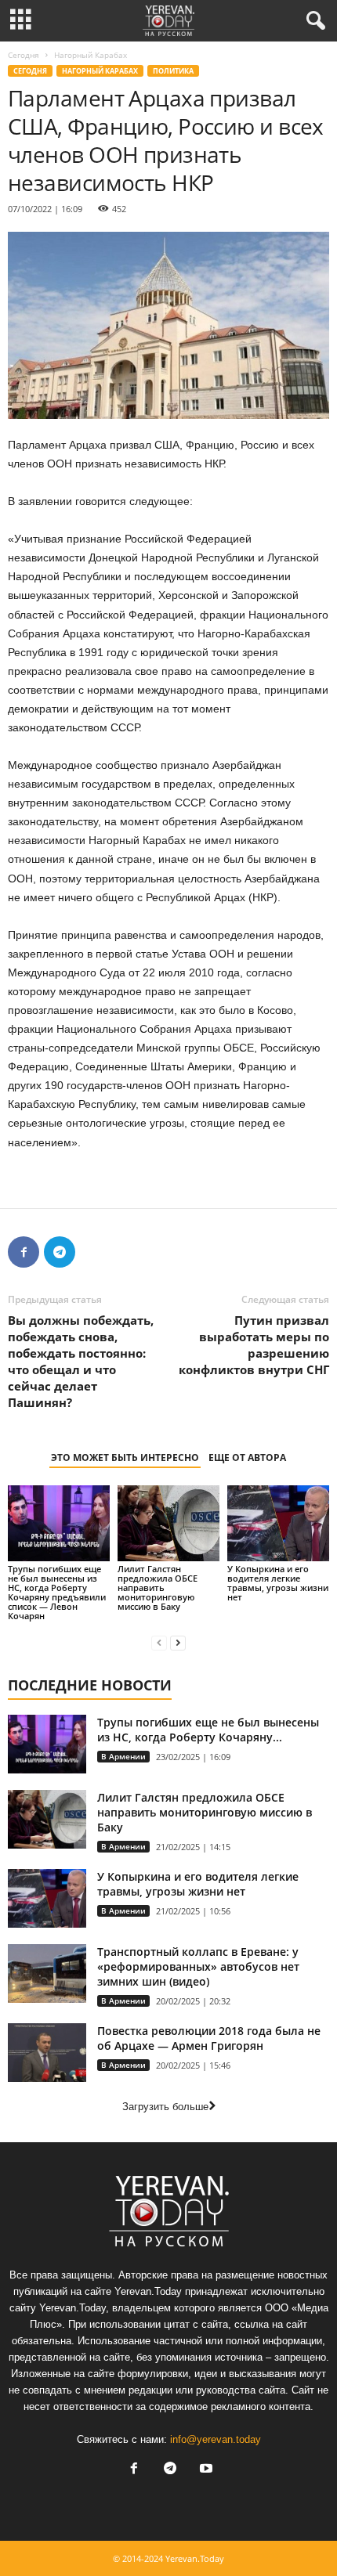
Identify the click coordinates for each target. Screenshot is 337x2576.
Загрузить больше (165, 2107)
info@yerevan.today (216, 2439)
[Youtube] (205, 2470)
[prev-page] (159, 1642)
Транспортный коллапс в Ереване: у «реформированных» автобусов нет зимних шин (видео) (198, 1966)
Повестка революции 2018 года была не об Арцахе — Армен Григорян (209, 2038)
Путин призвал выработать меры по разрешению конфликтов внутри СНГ (254, 1345)
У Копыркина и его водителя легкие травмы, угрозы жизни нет (278, 1583)
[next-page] (178, 1642)
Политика (173, 71)
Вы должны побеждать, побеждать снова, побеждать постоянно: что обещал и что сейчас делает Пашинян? (81, 1361)
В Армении (123, 1756)
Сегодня (24, 55)
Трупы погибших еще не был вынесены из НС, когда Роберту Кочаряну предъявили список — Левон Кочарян (57, 1592)
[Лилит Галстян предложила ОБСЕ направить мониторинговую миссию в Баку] (168, 1523)
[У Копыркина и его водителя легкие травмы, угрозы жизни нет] (278, 1523)
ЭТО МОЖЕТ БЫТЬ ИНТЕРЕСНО (125, 1458)
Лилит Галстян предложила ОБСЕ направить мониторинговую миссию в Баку (158, 1587)
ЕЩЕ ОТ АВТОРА (247, 1458)
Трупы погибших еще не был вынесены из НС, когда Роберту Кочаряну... (208, 1730)
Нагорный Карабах (100, 71)
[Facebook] (24, 1252)
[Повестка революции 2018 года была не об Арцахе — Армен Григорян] (47, 2053)
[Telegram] (60, 1252)
